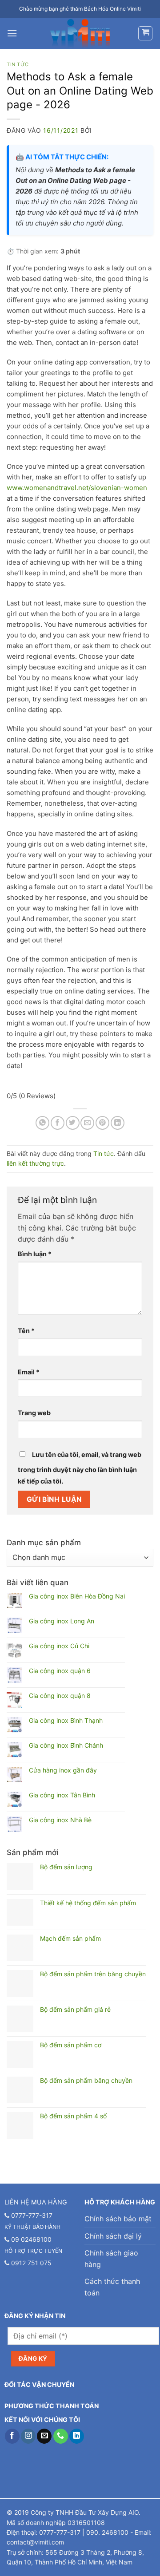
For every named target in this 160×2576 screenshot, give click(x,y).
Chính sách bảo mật (118, 2219)
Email (29, 1372)
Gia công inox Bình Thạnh (66, 1721)
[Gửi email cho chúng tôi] (44, 2436)
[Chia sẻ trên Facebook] (58, 1123)
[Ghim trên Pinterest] (102, 1123)
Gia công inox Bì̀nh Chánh (66, 1745)
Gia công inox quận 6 (60, 1671)
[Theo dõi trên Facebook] (12, 2436)
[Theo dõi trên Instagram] (28, 2436)
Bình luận (35, 1254)
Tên (26, 1331)
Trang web (34, 1413)
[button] (12, 33)
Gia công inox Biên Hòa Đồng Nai (77, 1596)
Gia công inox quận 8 (60, 1696)
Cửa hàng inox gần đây (63, 1770)
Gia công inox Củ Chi (59, 1646)
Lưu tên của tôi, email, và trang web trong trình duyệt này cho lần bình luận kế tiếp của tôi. (80, 1468)
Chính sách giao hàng (111, 2259)
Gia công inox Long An (62, 1621)
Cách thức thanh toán (112, 2287)
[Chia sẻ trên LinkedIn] (118, 1123)
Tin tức (18, 64)
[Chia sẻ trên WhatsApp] (42, 1123)
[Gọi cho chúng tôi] (61, 2436)
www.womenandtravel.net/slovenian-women (77, 488)
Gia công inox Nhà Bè (60, 1820)
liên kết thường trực (35, 1163)
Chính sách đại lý (113, 2236)
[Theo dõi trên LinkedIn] (77, 2436)
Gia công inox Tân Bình (62, 1795)
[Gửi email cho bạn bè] (87, 1123)
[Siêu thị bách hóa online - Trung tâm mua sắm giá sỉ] (80, 33)
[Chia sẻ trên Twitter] (73, 1123)
